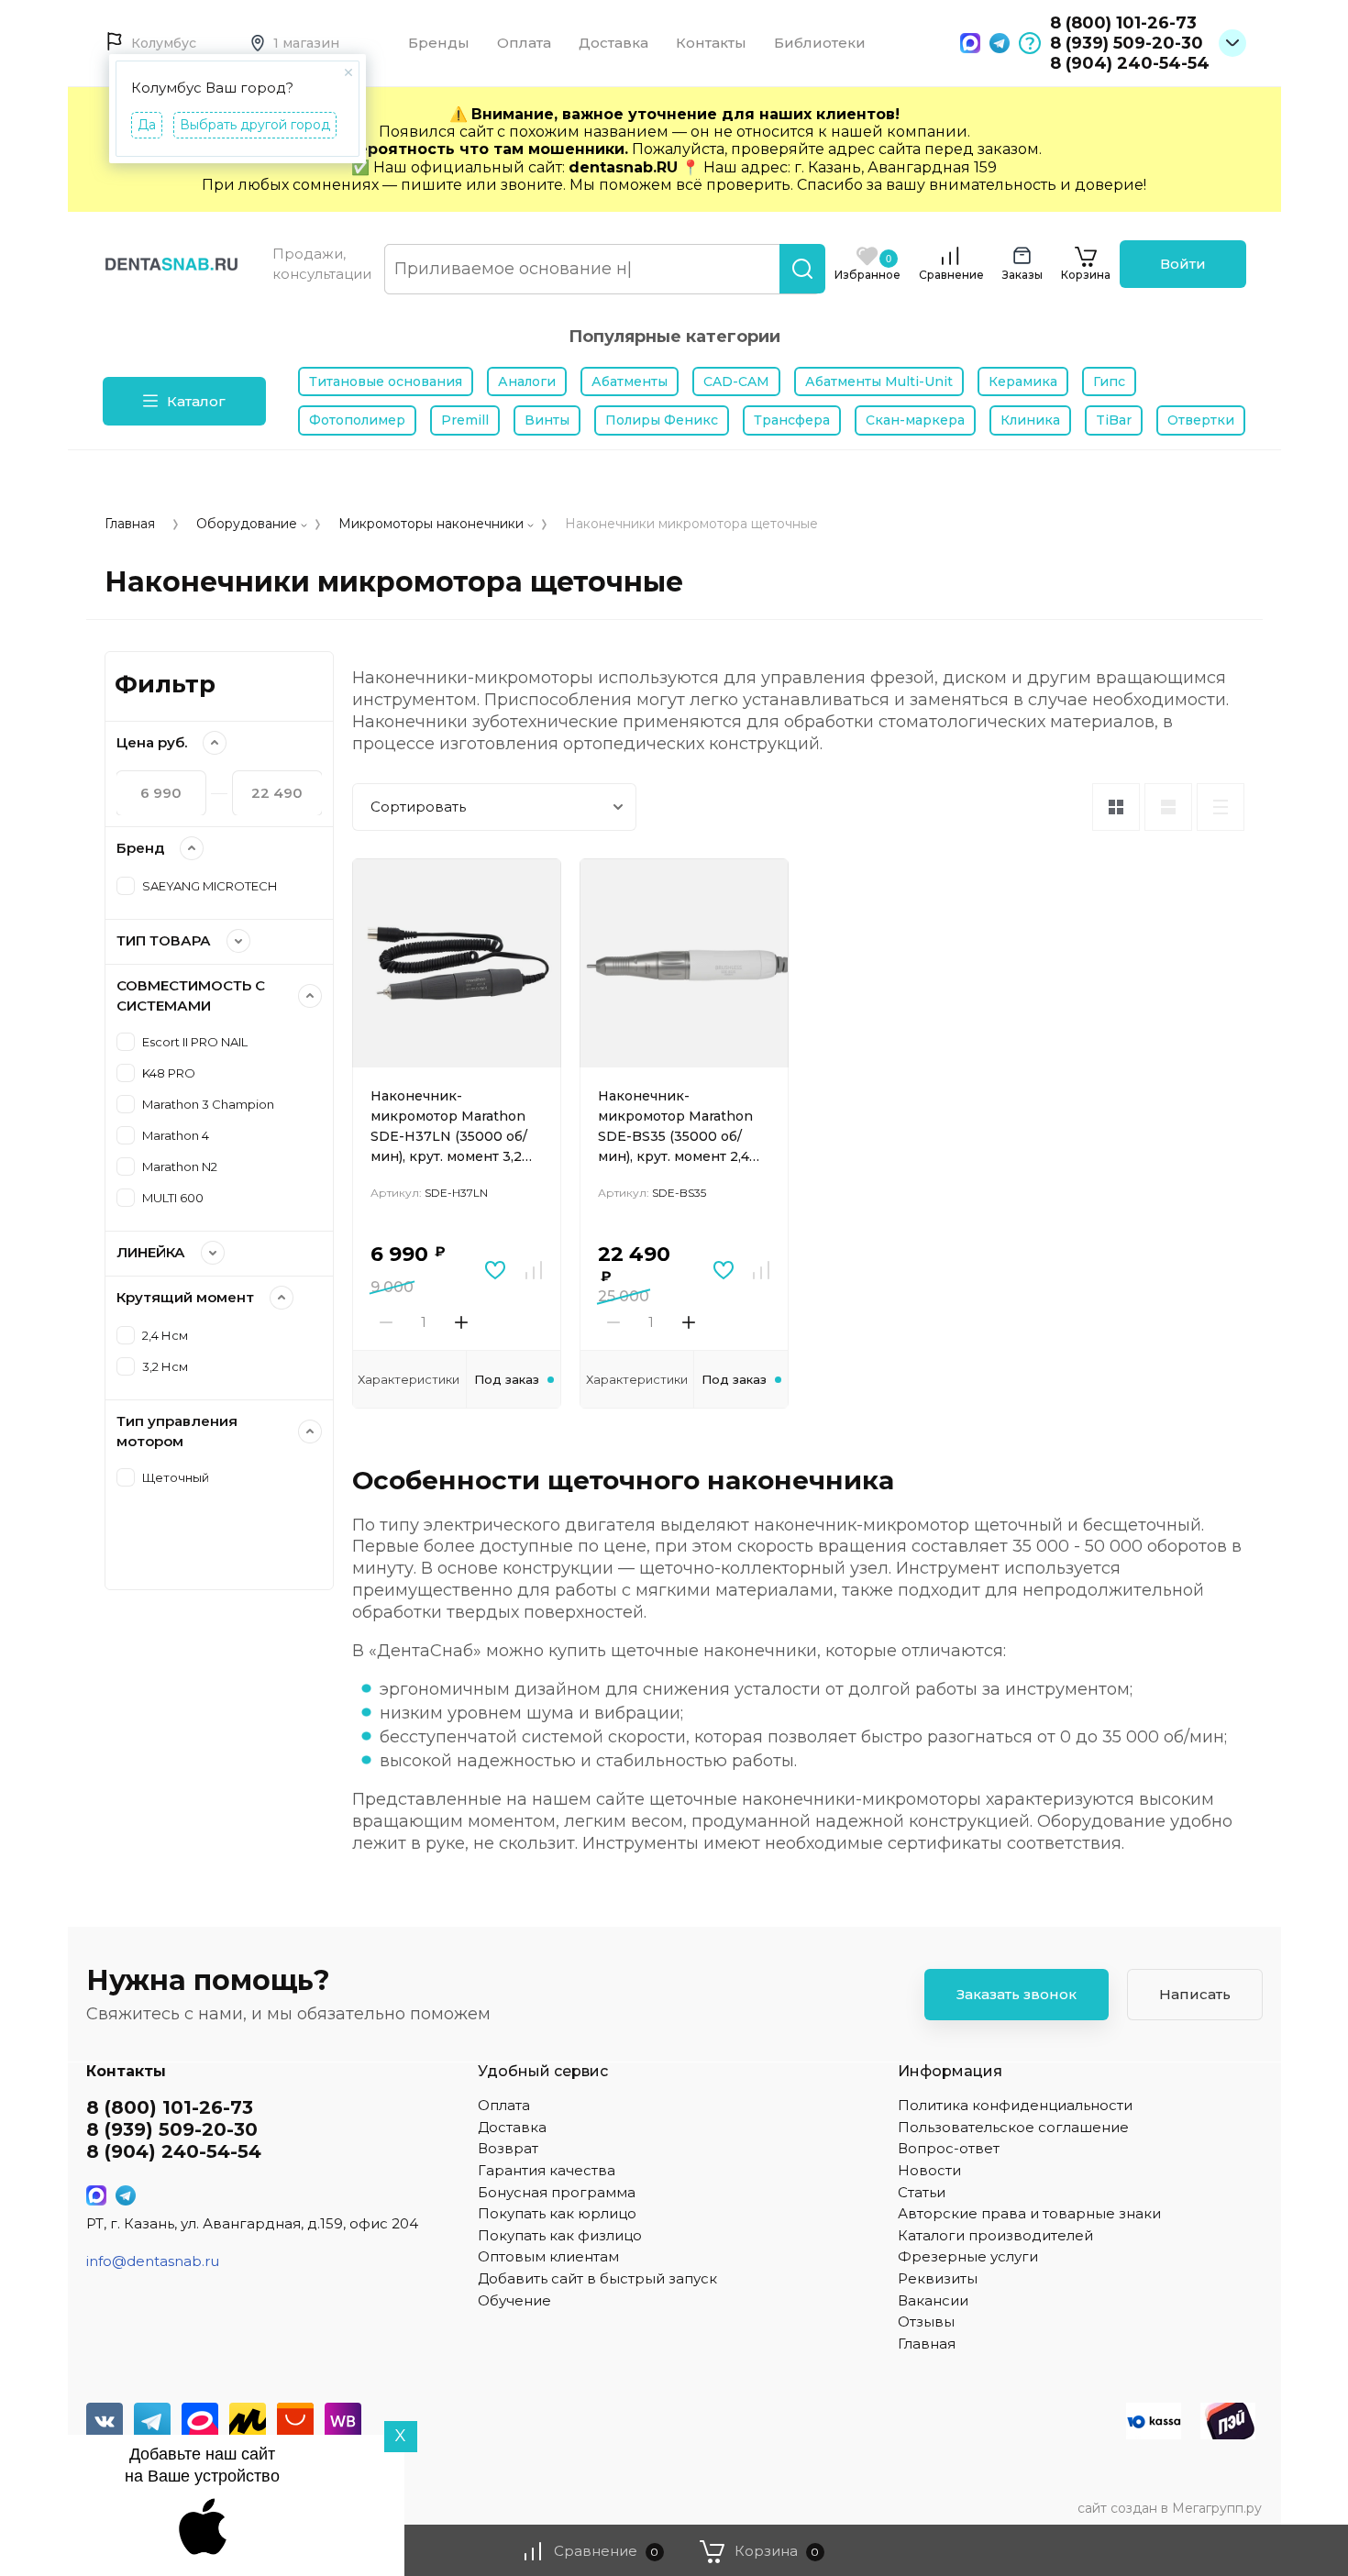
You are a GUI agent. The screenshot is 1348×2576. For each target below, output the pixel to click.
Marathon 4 (176, 1135)
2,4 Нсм (165, 1335)
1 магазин (306, 43)
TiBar (1114, 420)
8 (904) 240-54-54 (1130, 63)
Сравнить (534, 1270)
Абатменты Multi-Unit (879, 381)
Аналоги (527, 381)
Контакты (711, 43)
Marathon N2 (180, 1166)
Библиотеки (820, 43)
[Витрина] (1116, 807)
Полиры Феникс (662, 420)
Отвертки (1201, 420)
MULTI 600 (173, 1198)
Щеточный (176, 1477)
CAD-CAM (736, 381)
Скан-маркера (915, 420)
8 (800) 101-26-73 (1123, 23)
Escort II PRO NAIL (195, 1042)
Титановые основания (386, 381)
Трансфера (792, 420)
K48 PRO (169, 1073)
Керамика (1023, 381)
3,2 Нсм (165, 1366)
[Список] (1168, 807)
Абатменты (630, 381)
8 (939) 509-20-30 (1127, 43)
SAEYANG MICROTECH (210, 886)
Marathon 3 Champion (208, 1104)
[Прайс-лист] (1221, 807)
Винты (547, 420)
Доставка (613, 43)
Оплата (524, 43)
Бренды (439, 43)
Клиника (1030, 420)
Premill (465, 420)
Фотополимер (357, 420)
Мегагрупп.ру (1217, 2508)
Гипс (1109, 381)
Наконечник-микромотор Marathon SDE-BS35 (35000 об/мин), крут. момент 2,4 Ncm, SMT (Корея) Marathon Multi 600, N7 (677, 1128)
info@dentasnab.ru (153, 2261)
